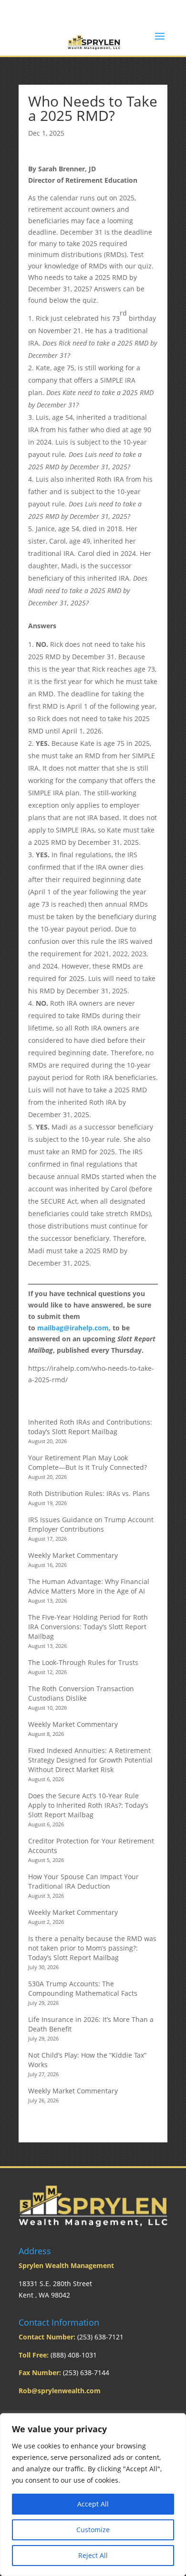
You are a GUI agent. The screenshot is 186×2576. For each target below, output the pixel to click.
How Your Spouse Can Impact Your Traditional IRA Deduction (83, 1881)
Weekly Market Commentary (73, 1555)
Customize (93, 2530)
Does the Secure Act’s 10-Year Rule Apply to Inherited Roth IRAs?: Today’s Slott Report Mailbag (88, 1805)
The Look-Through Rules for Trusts (83, 1662)
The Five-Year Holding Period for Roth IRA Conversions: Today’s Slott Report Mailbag (88, 1627)
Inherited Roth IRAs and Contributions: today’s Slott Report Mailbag (90, 1427)
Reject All (93, 2555)
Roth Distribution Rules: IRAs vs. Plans (89, 1493)
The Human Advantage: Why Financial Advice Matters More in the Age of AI (89, 1586)
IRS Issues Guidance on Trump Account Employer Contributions (91, 1524)
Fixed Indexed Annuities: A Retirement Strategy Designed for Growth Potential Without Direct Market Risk (90, 1760)
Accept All (93, 2504)
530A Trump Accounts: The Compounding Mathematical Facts (83, 1988)
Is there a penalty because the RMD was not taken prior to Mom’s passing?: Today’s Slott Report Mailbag (92, 1948)
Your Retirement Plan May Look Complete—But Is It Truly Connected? (88, 1462)
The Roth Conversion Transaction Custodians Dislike (81, 1693)
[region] (93, 2495)
